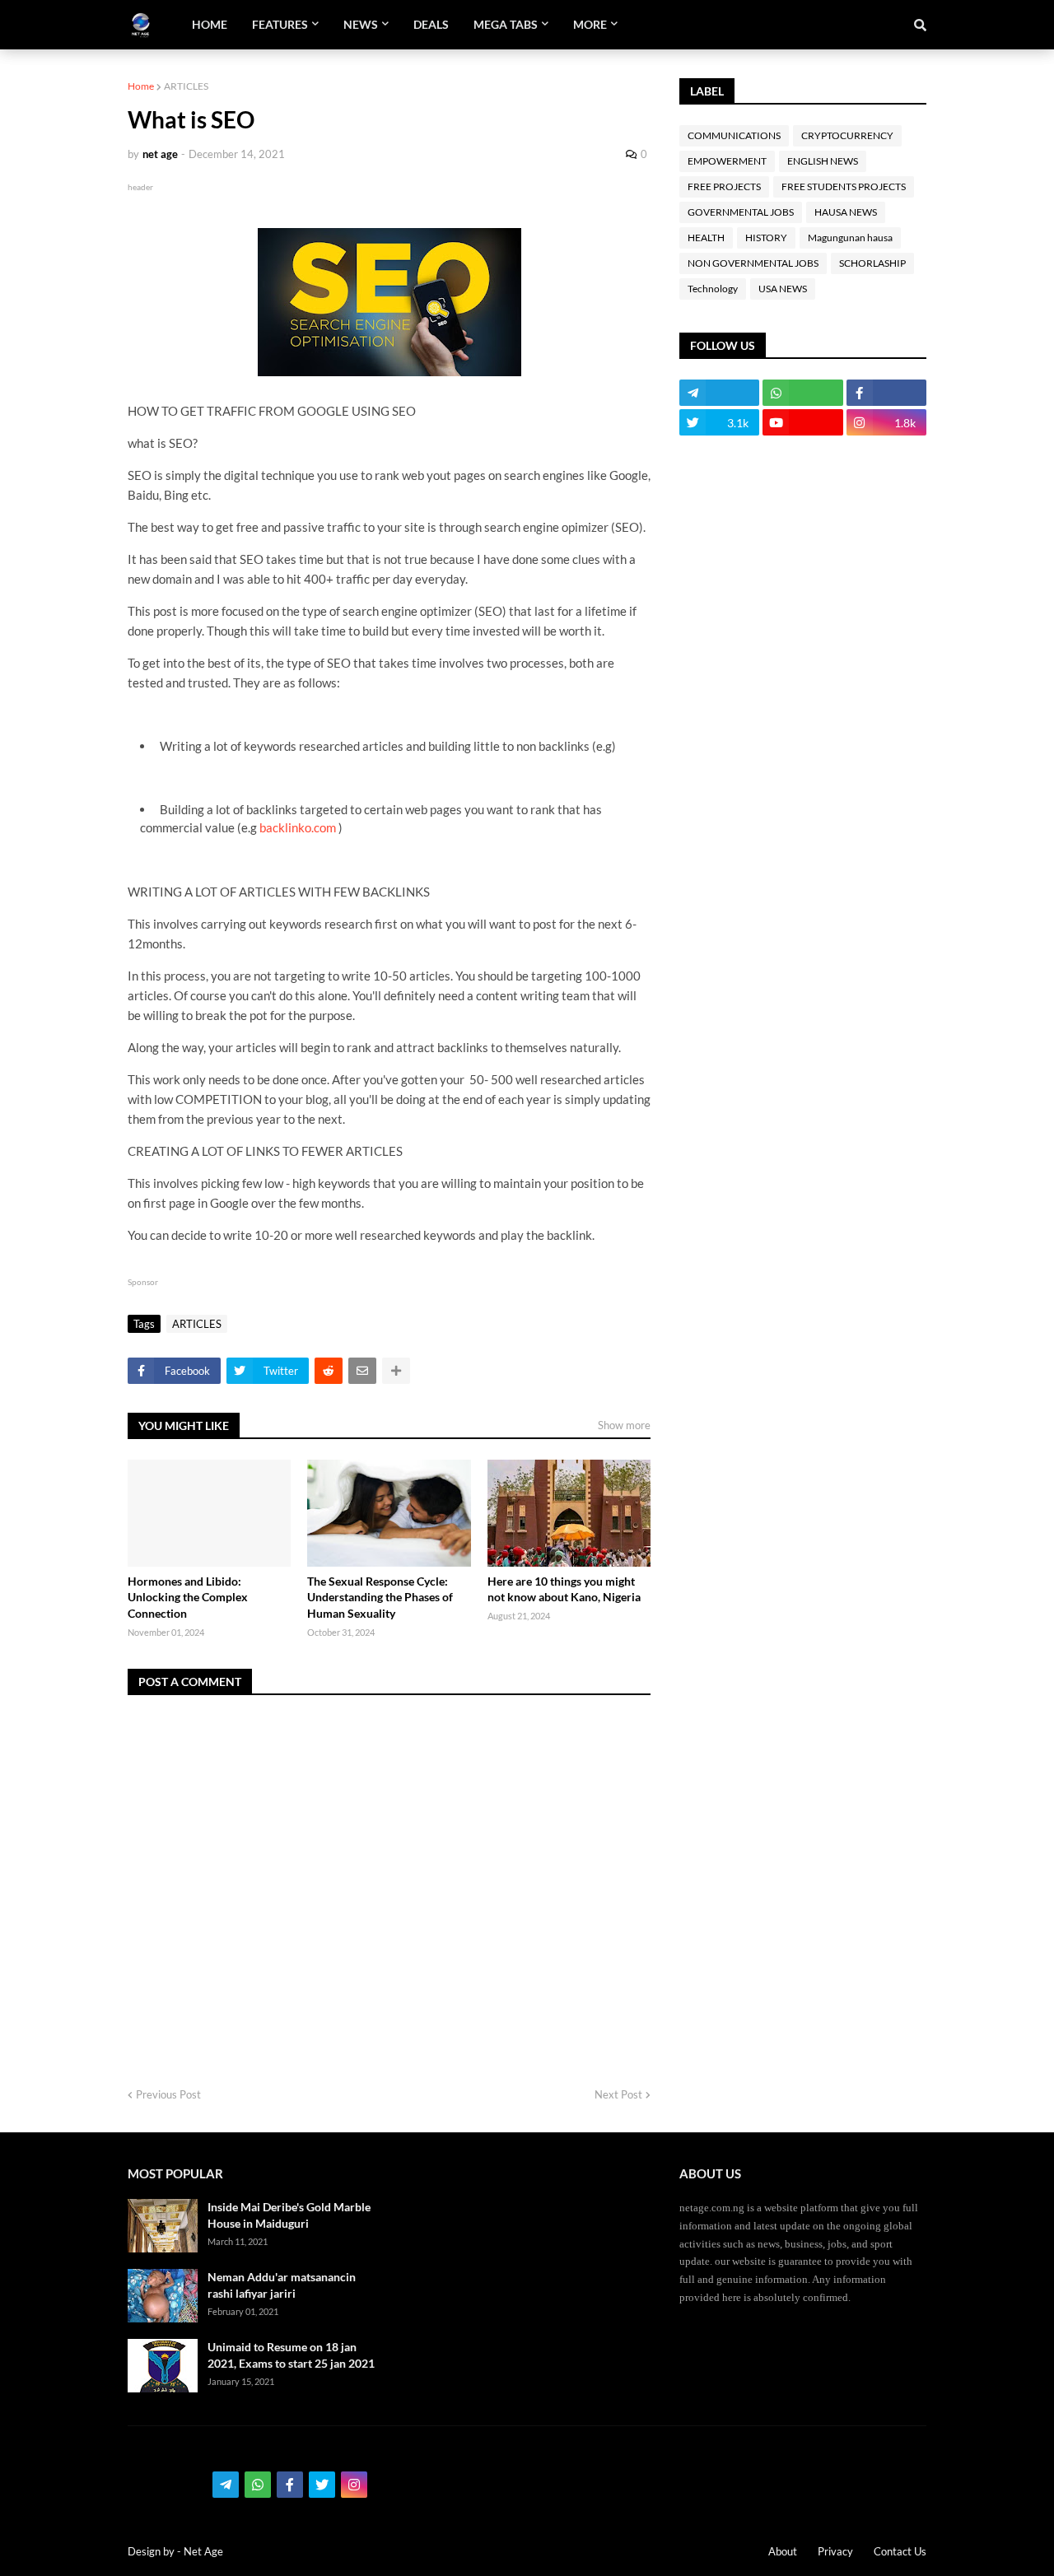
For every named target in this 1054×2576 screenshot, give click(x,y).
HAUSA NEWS (846, 212)
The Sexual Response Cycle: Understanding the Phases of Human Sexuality (380, 1597)
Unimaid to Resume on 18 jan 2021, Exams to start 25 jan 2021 (291, 2355)
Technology (713, 289)
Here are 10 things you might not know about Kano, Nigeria (564, 1589)
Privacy (835, 2551)
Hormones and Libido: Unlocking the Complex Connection (188, 1597)
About (783, 2551)
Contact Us (900, 2551)
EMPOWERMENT (727, 161)
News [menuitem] (361, 24)
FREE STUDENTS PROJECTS (844, 186)
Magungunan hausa (850, 238)
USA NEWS (783, 289)
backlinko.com (298, 827)
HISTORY (766, 238)
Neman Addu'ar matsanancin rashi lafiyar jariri (282, 2285)
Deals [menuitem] (431, 24)
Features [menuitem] (280, 24)
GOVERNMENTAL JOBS (741, 212)
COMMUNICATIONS (734, 135)
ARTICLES (186, 86)
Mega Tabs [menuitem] (506, 24)
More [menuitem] (590, 24)
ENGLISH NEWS (823, 161)
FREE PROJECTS (724, 186)
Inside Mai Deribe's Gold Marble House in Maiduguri (289, 2215)
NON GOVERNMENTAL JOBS (753, 263)
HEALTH (706, 238)
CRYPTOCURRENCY (847, 135)
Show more (624, 1425)
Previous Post (168, 2094)
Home (141, 86)
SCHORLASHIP (872, 263)
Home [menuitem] (210, 24)
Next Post (618, 2094)
